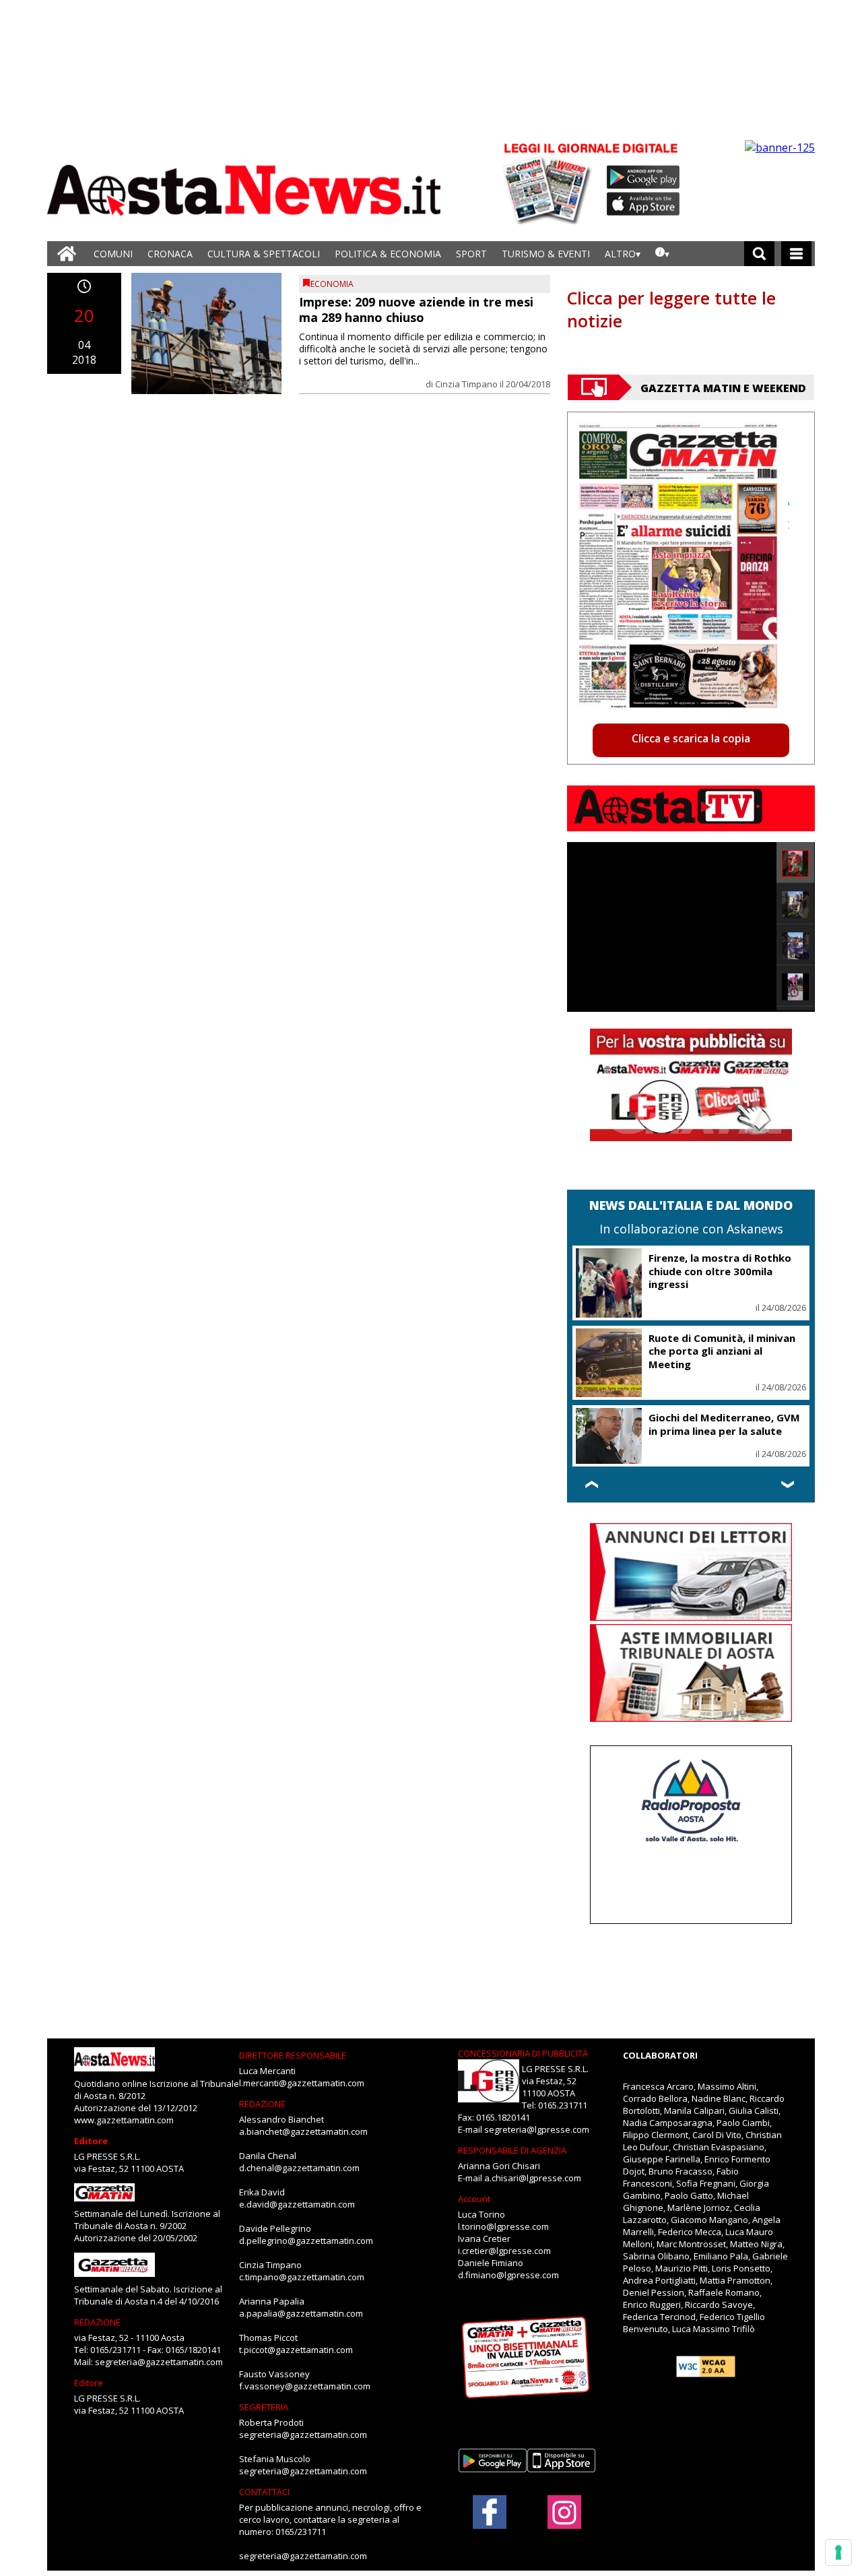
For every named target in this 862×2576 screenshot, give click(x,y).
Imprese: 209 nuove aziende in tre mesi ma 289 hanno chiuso (416, 310)
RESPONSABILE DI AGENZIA (512, 2150)
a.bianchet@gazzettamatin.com (303, 2131)
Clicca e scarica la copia (691, 738)
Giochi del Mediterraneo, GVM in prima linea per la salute (724, 1424)
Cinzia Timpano (466, 384)
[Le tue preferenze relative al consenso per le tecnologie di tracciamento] (838, 2552)
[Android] (643, 177)
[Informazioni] (662, 254)
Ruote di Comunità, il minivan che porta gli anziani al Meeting (722, 1351)
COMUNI (113, 254)
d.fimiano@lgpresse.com (508, 2275)
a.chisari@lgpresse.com (533, 2178)
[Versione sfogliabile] (550, 182)
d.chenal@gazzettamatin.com (299, 2168)
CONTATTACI (264, 2492)
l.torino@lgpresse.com (503, 2226)
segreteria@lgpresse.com (537, 2129)
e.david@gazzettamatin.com (297, 2204)
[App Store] (644, 204)
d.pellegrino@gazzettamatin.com (306, 2241)
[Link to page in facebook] (490, 2512)
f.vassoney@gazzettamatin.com (305, 2386)
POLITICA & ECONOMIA (388, 254)
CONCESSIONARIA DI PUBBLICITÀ (523, 2053)
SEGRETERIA (264, 2407)
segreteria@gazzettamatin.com (159, 2362)
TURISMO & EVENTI (546, 254)
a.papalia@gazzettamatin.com (301, 2313)
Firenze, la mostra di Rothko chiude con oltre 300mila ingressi (720, 1271)
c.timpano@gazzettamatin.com (302, 2277)
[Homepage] (67, 254)
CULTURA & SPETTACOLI (264, 254)
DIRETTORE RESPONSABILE (293, 2055)
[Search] (759, 254)
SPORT (471, 254)
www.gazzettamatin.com (124, 2120)
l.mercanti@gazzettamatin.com (302, 2083)
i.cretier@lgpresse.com (504, 2251)
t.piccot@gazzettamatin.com (296, 2350)
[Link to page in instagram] (564, 2522)
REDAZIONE (97, 2322)
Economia (332, 284)
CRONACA (170, 254)
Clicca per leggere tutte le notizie (671, 309)
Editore (91, 2141)
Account (474, 2199)
